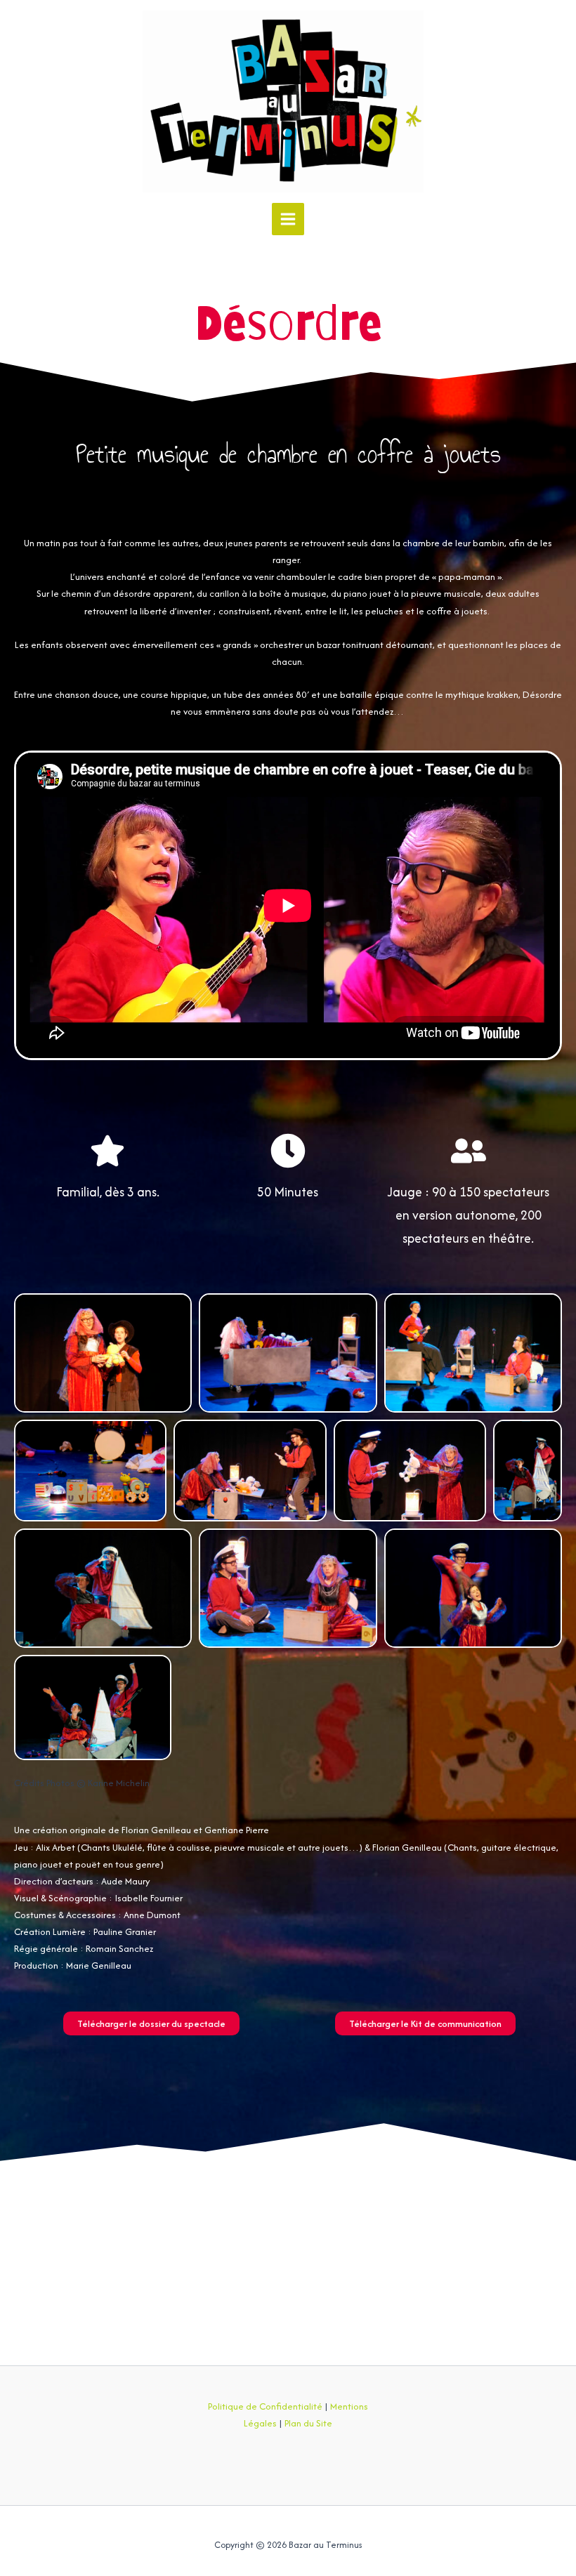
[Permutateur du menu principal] (288, 219)
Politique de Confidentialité (265, 2406)
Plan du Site (308, 2423)
